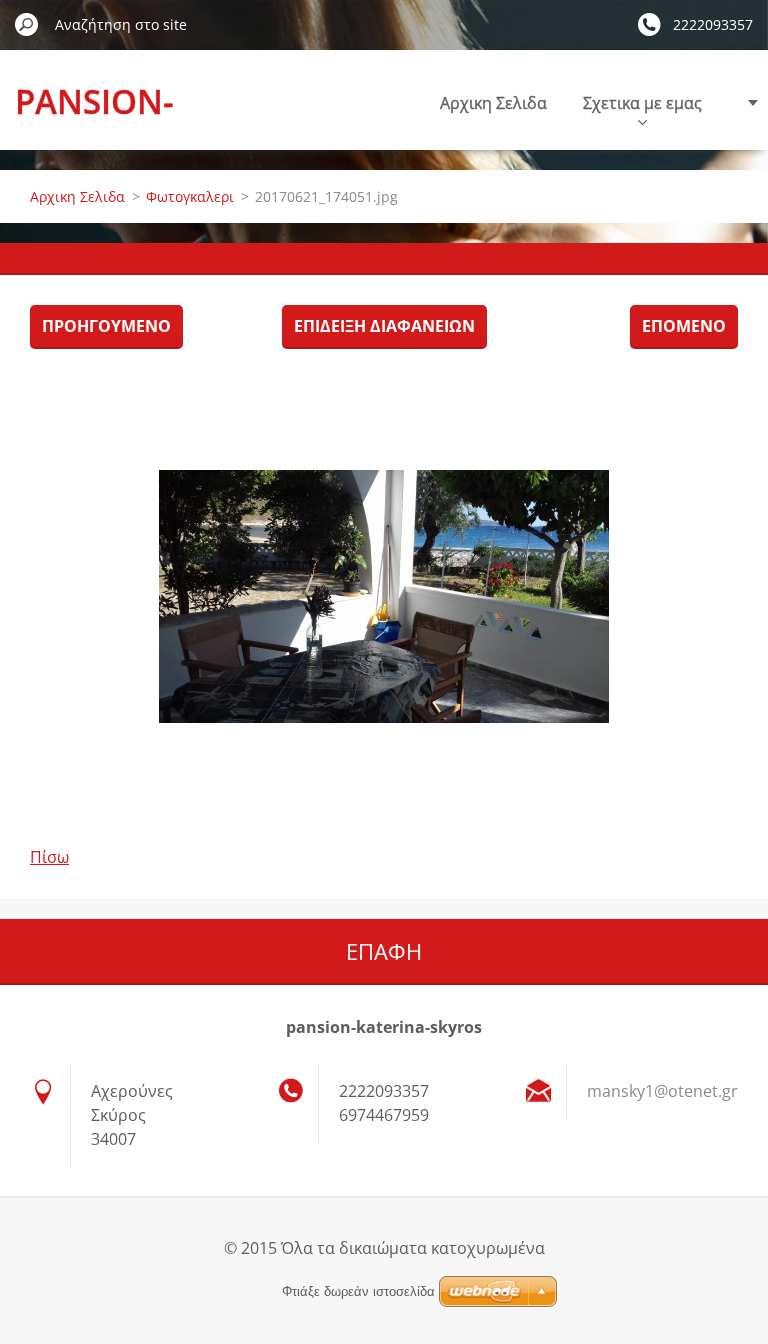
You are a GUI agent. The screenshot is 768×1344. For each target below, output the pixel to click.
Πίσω (49, 857)
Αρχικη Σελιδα (493, 103)
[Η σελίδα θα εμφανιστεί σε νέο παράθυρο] (384, 596)
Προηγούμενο (106, 326)
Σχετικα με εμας (642, 103)
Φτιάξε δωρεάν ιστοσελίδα (358, 1291)
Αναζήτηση (27, 24)
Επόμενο (684, 326)
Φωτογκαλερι (190, 196)
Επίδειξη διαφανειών (384, 326)
